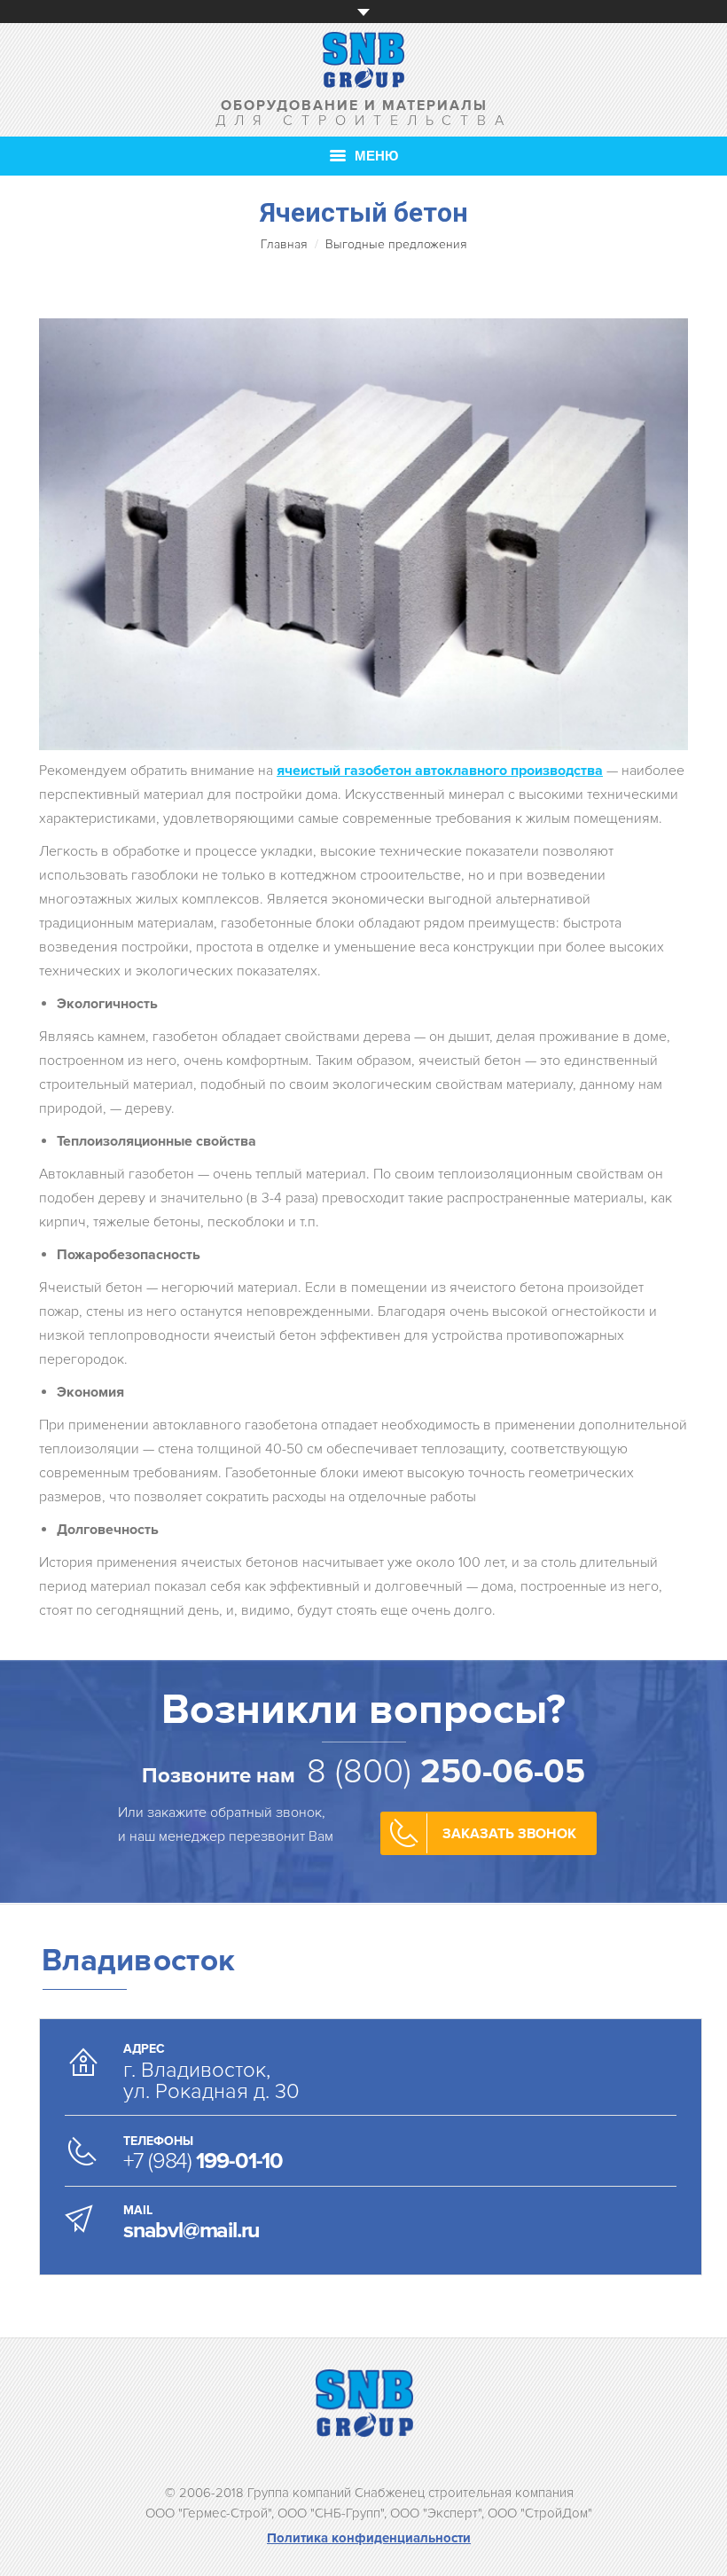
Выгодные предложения (396, 244)
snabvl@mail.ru (191, 2230)
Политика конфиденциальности (369, 2538)
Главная (284, 244)
